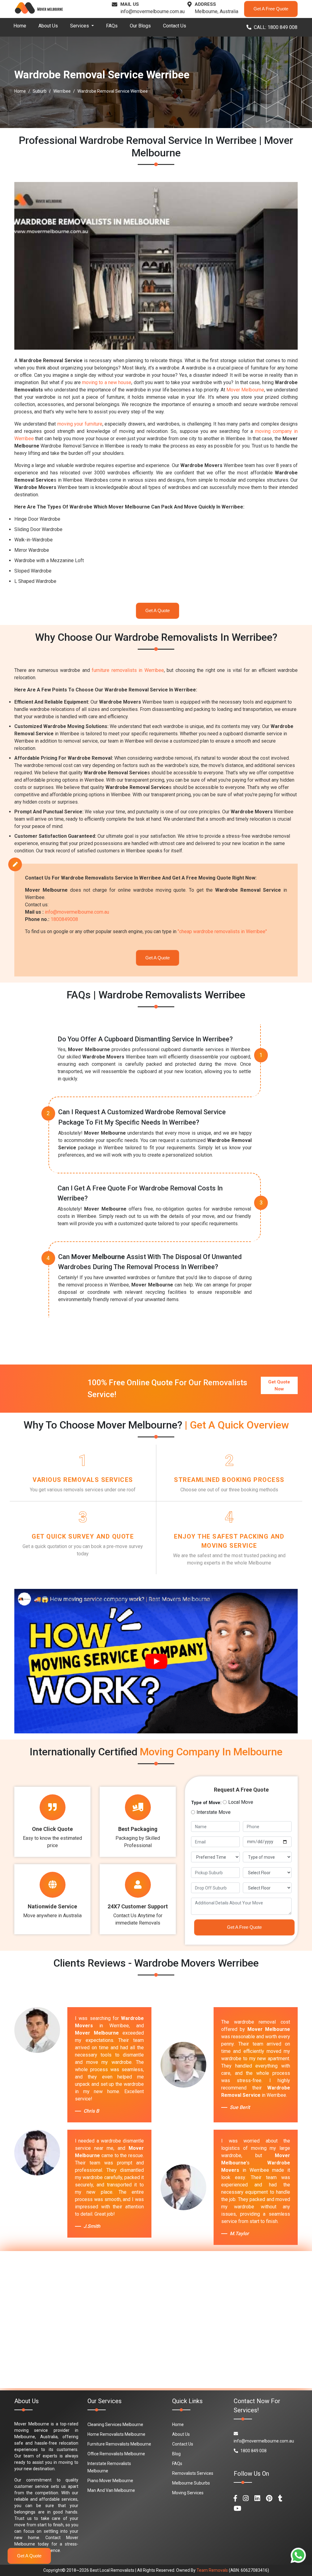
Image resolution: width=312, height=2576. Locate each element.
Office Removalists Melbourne (116, 2454)
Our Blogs (140, 26)
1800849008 (64, 919)
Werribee (62, 91)
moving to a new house (107, 382)
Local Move (241, 1802)
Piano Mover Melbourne (110, 2481)
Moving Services (188, 2493)
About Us (48, 26)
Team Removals (212, 2570)
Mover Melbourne (245, 390)
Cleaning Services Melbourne (115, 2424)
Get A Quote (158, 610)
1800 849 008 (253, 2451)
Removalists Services (193, 2473)
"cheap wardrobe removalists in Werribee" (222, 931)
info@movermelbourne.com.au (152, 11)
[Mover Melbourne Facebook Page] (235, 2498)
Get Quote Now (279, 1385)
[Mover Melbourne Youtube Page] (238, 2508)
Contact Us (175, 26)
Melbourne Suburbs (191, 2483)
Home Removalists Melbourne (116, 2434)
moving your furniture (80, 424)
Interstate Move (214, 1812)
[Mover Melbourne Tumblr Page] (280, 2498)
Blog (176, 2454)
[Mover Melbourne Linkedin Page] (257, 2498)
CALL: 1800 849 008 (276, 27)
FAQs (112, 26)
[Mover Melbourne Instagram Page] (246, 2498)
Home (20, 26)
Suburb (40, 91)
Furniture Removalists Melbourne (119, 2444)
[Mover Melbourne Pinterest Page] (269, 2498)
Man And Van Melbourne (111, 2490)
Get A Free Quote (271, 9)
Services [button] (80, 26)
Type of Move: (206, 1803)
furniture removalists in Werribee (128, 670)
